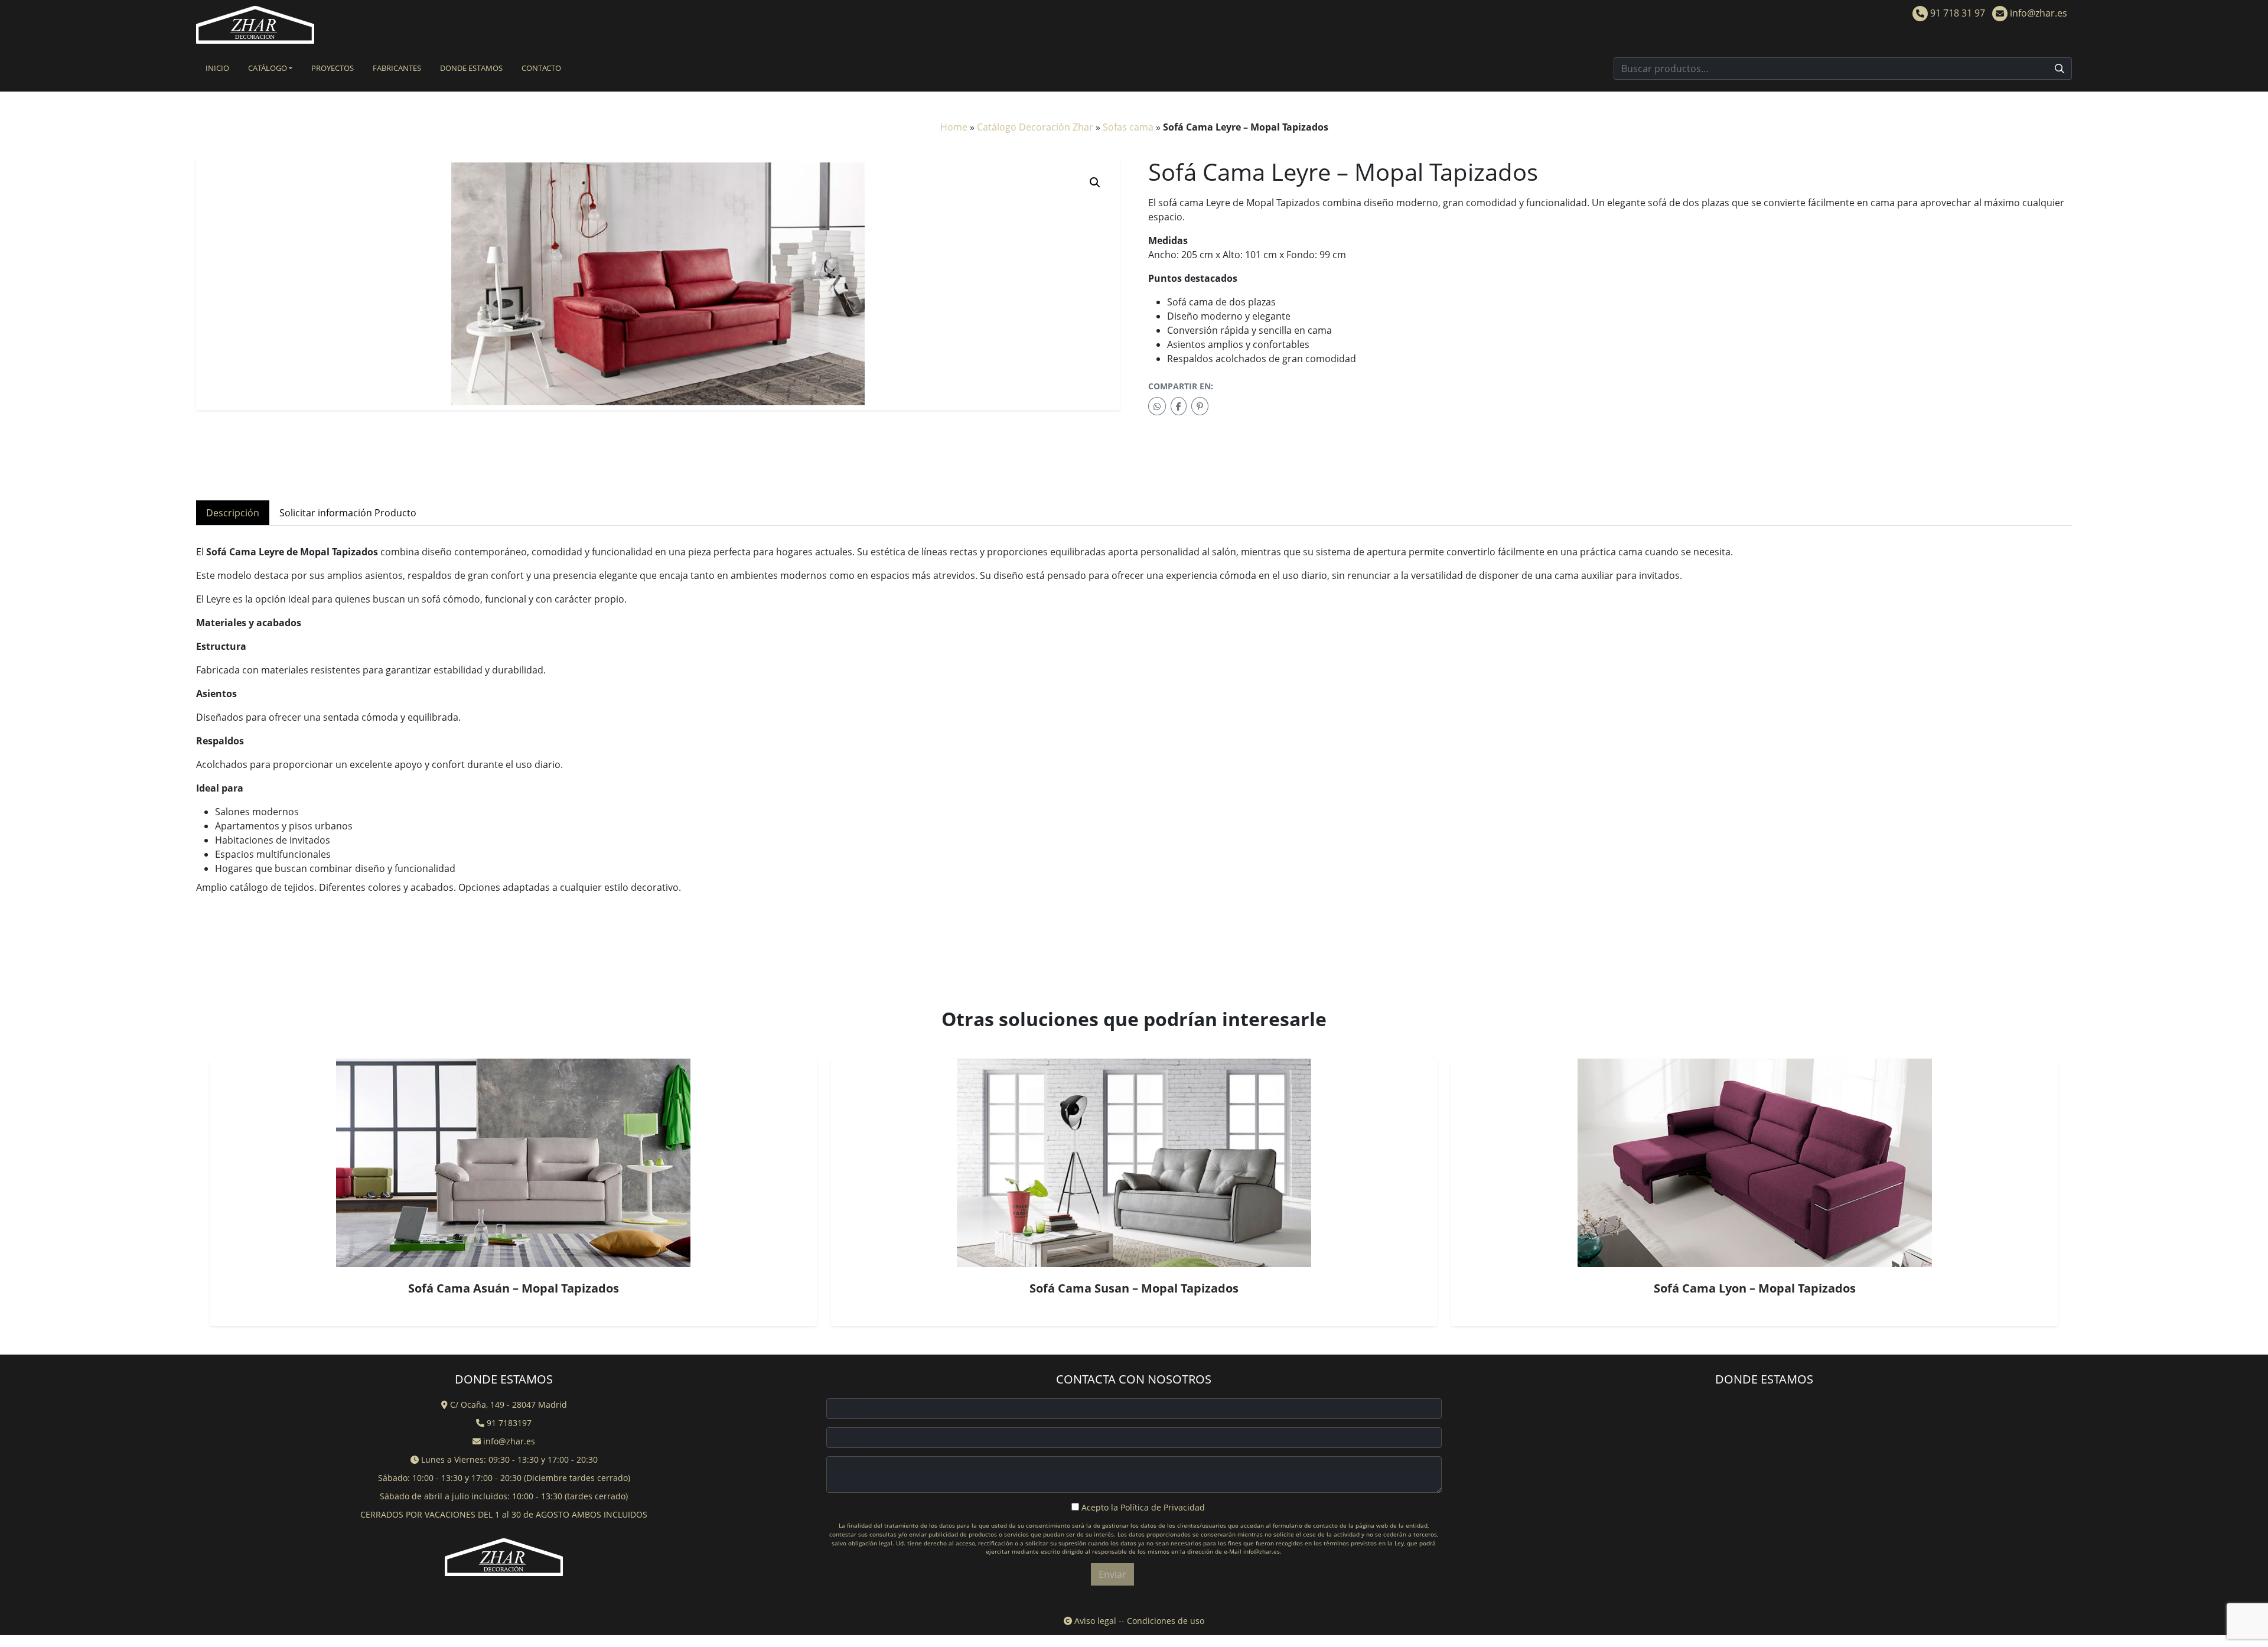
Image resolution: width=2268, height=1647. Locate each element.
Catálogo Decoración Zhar (1035, 127)
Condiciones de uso (1166, 1621)
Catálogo (268, 68)
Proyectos (333, 68)
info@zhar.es (2037, 13)
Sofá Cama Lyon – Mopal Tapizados (1755, 1288)
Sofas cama (1128, 127)
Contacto (541, 68)
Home (954, 127)
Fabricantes (397, 68)
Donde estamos (471, 68)
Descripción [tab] (233, 513)
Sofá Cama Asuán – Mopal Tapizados (514, 1288)
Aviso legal (1094, 1621)
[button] (1095, 183)
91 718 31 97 (1956, 13)
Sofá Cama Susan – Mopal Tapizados (1134, 1288)
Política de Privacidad (1163, 1507)
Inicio (217, 68)
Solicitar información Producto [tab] (348, 513)
